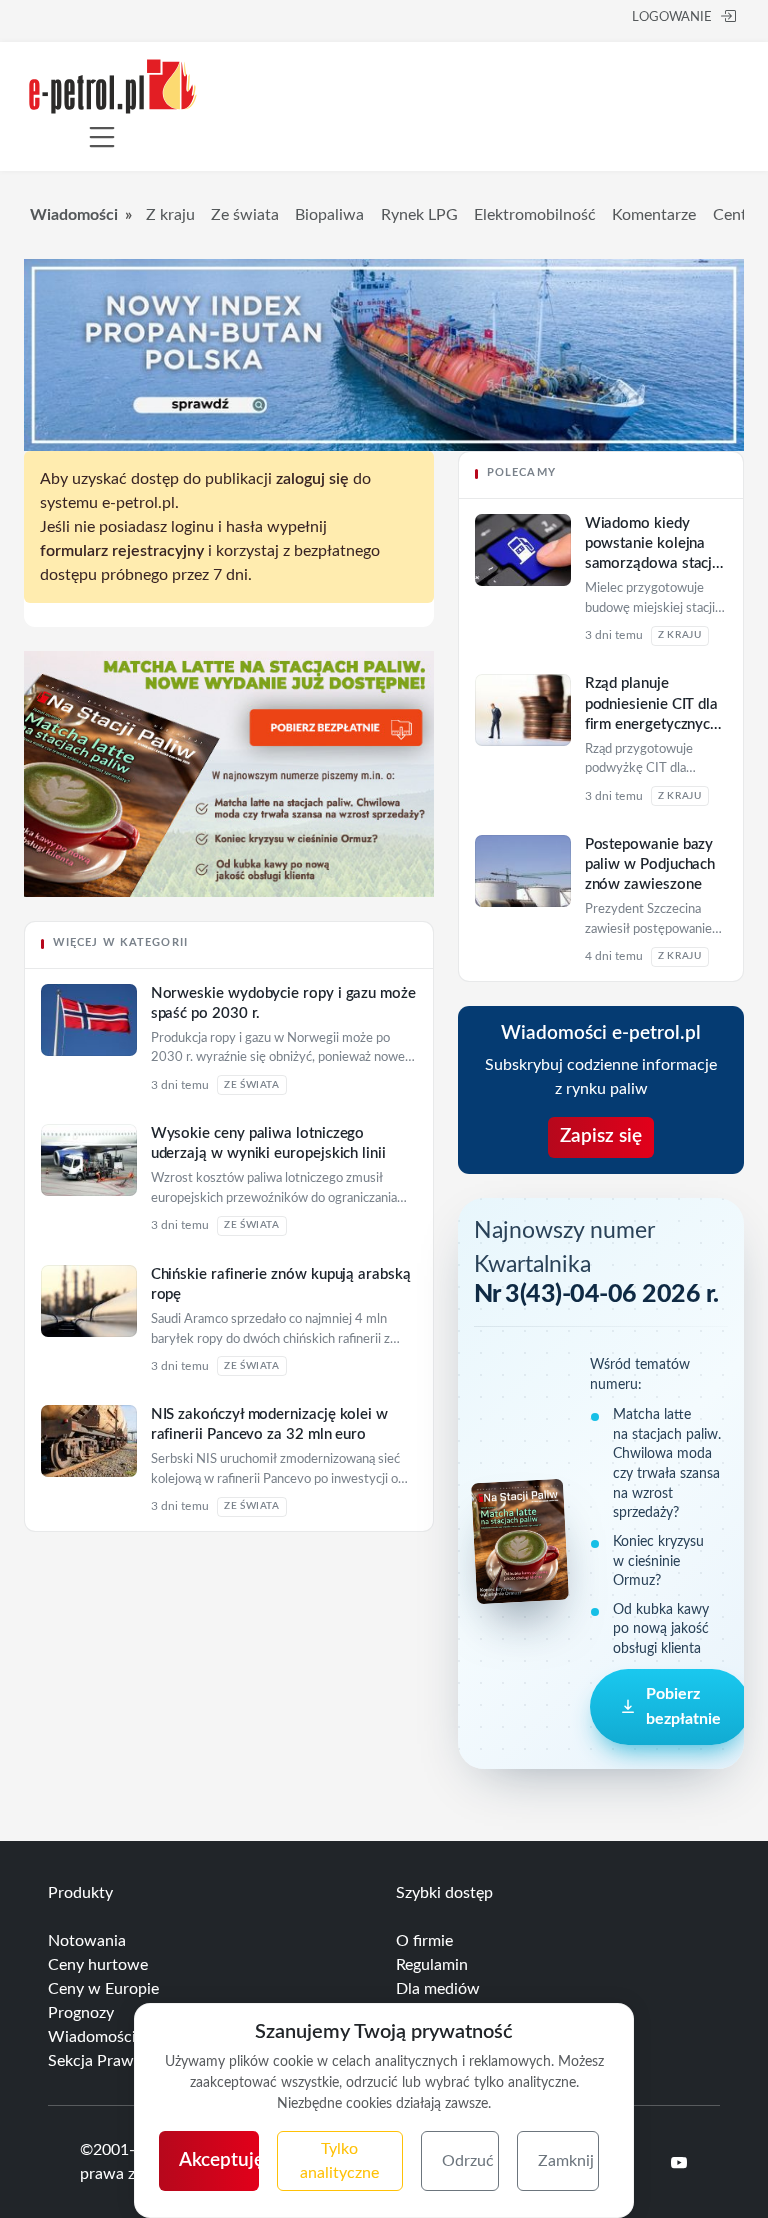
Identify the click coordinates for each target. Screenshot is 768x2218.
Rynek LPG (419, 215)
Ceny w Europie (103, 1989)
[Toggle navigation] (102, 137)
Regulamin (432, 1965)
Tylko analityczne (339, 2161)
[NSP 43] (229, 773)
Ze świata (245, 215)
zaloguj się (312, 479)
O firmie (424, 1941)
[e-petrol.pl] (113, 85)
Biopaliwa (329, 215)
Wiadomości (74, 215)
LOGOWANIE (672, 17)
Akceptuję (219, 2160)
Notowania (87, 1941)
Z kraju (170, 215)
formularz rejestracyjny (122, 551)
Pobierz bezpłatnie (683, 1706)
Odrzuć (468, 2161)
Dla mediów (438, 1989)
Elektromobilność (535, 215)
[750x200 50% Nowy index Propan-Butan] (384, 354)
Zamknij (566, 2161)
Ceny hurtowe (98, 1965)
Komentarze (654, 215)
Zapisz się (601, 1136)
